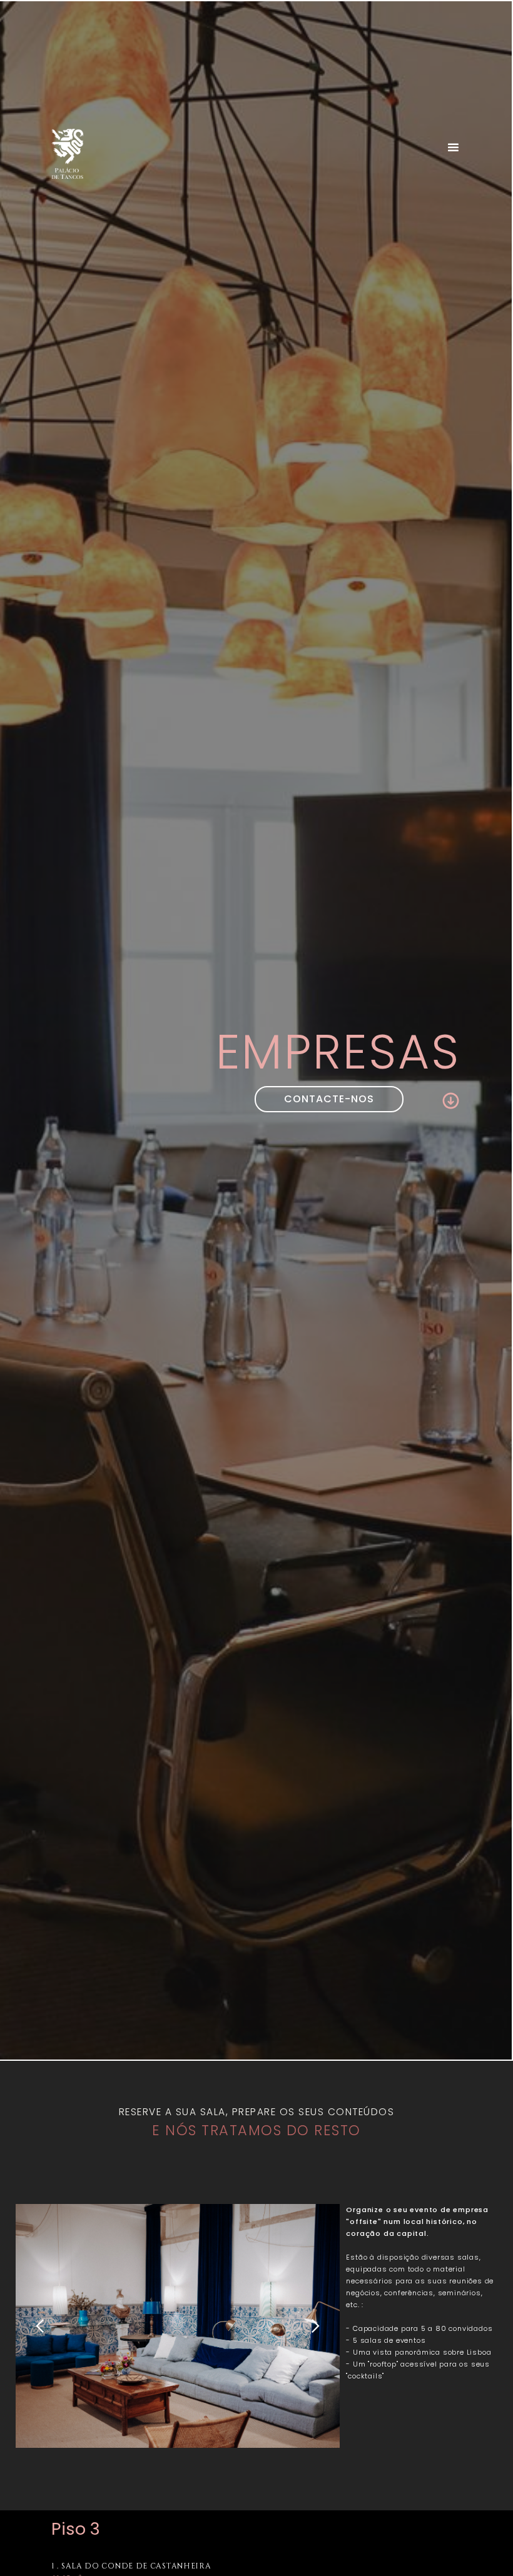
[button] (453, 151)
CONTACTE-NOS (329, 1099)
